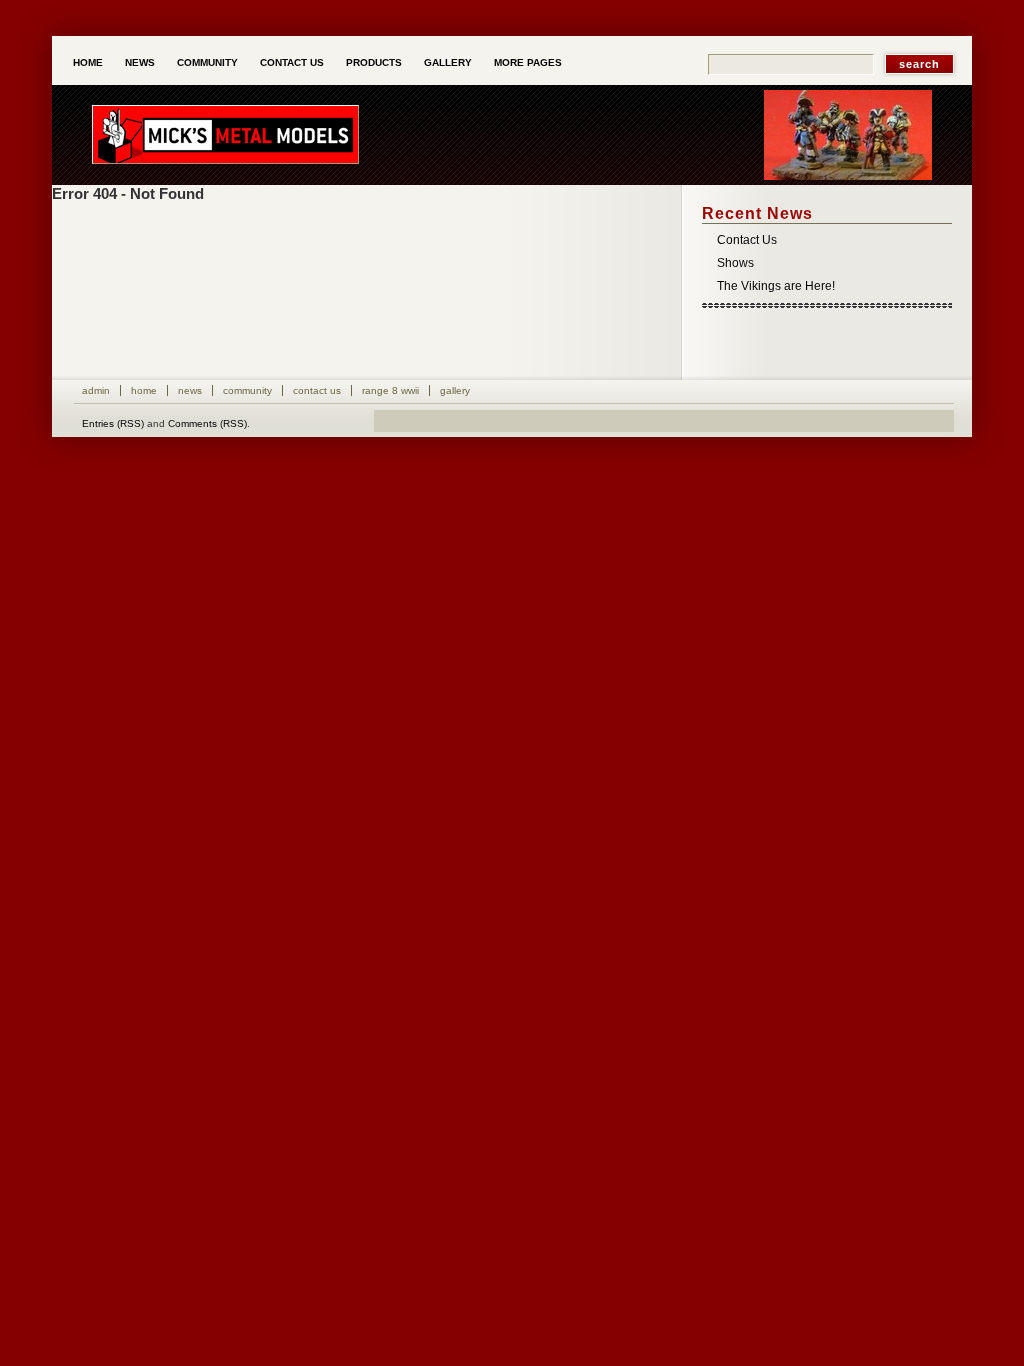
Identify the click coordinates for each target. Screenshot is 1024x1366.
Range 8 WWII (390, 390)
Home (88, 62)
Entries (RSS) (113, 423)
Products (374, 62)
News (140, 62)
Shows (735, 263)
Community (207, 62)
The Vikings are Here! (776, 286)
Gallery (448, 62)
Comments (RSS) (207, 423)
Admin (96, 390)
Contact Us (292, 62)
